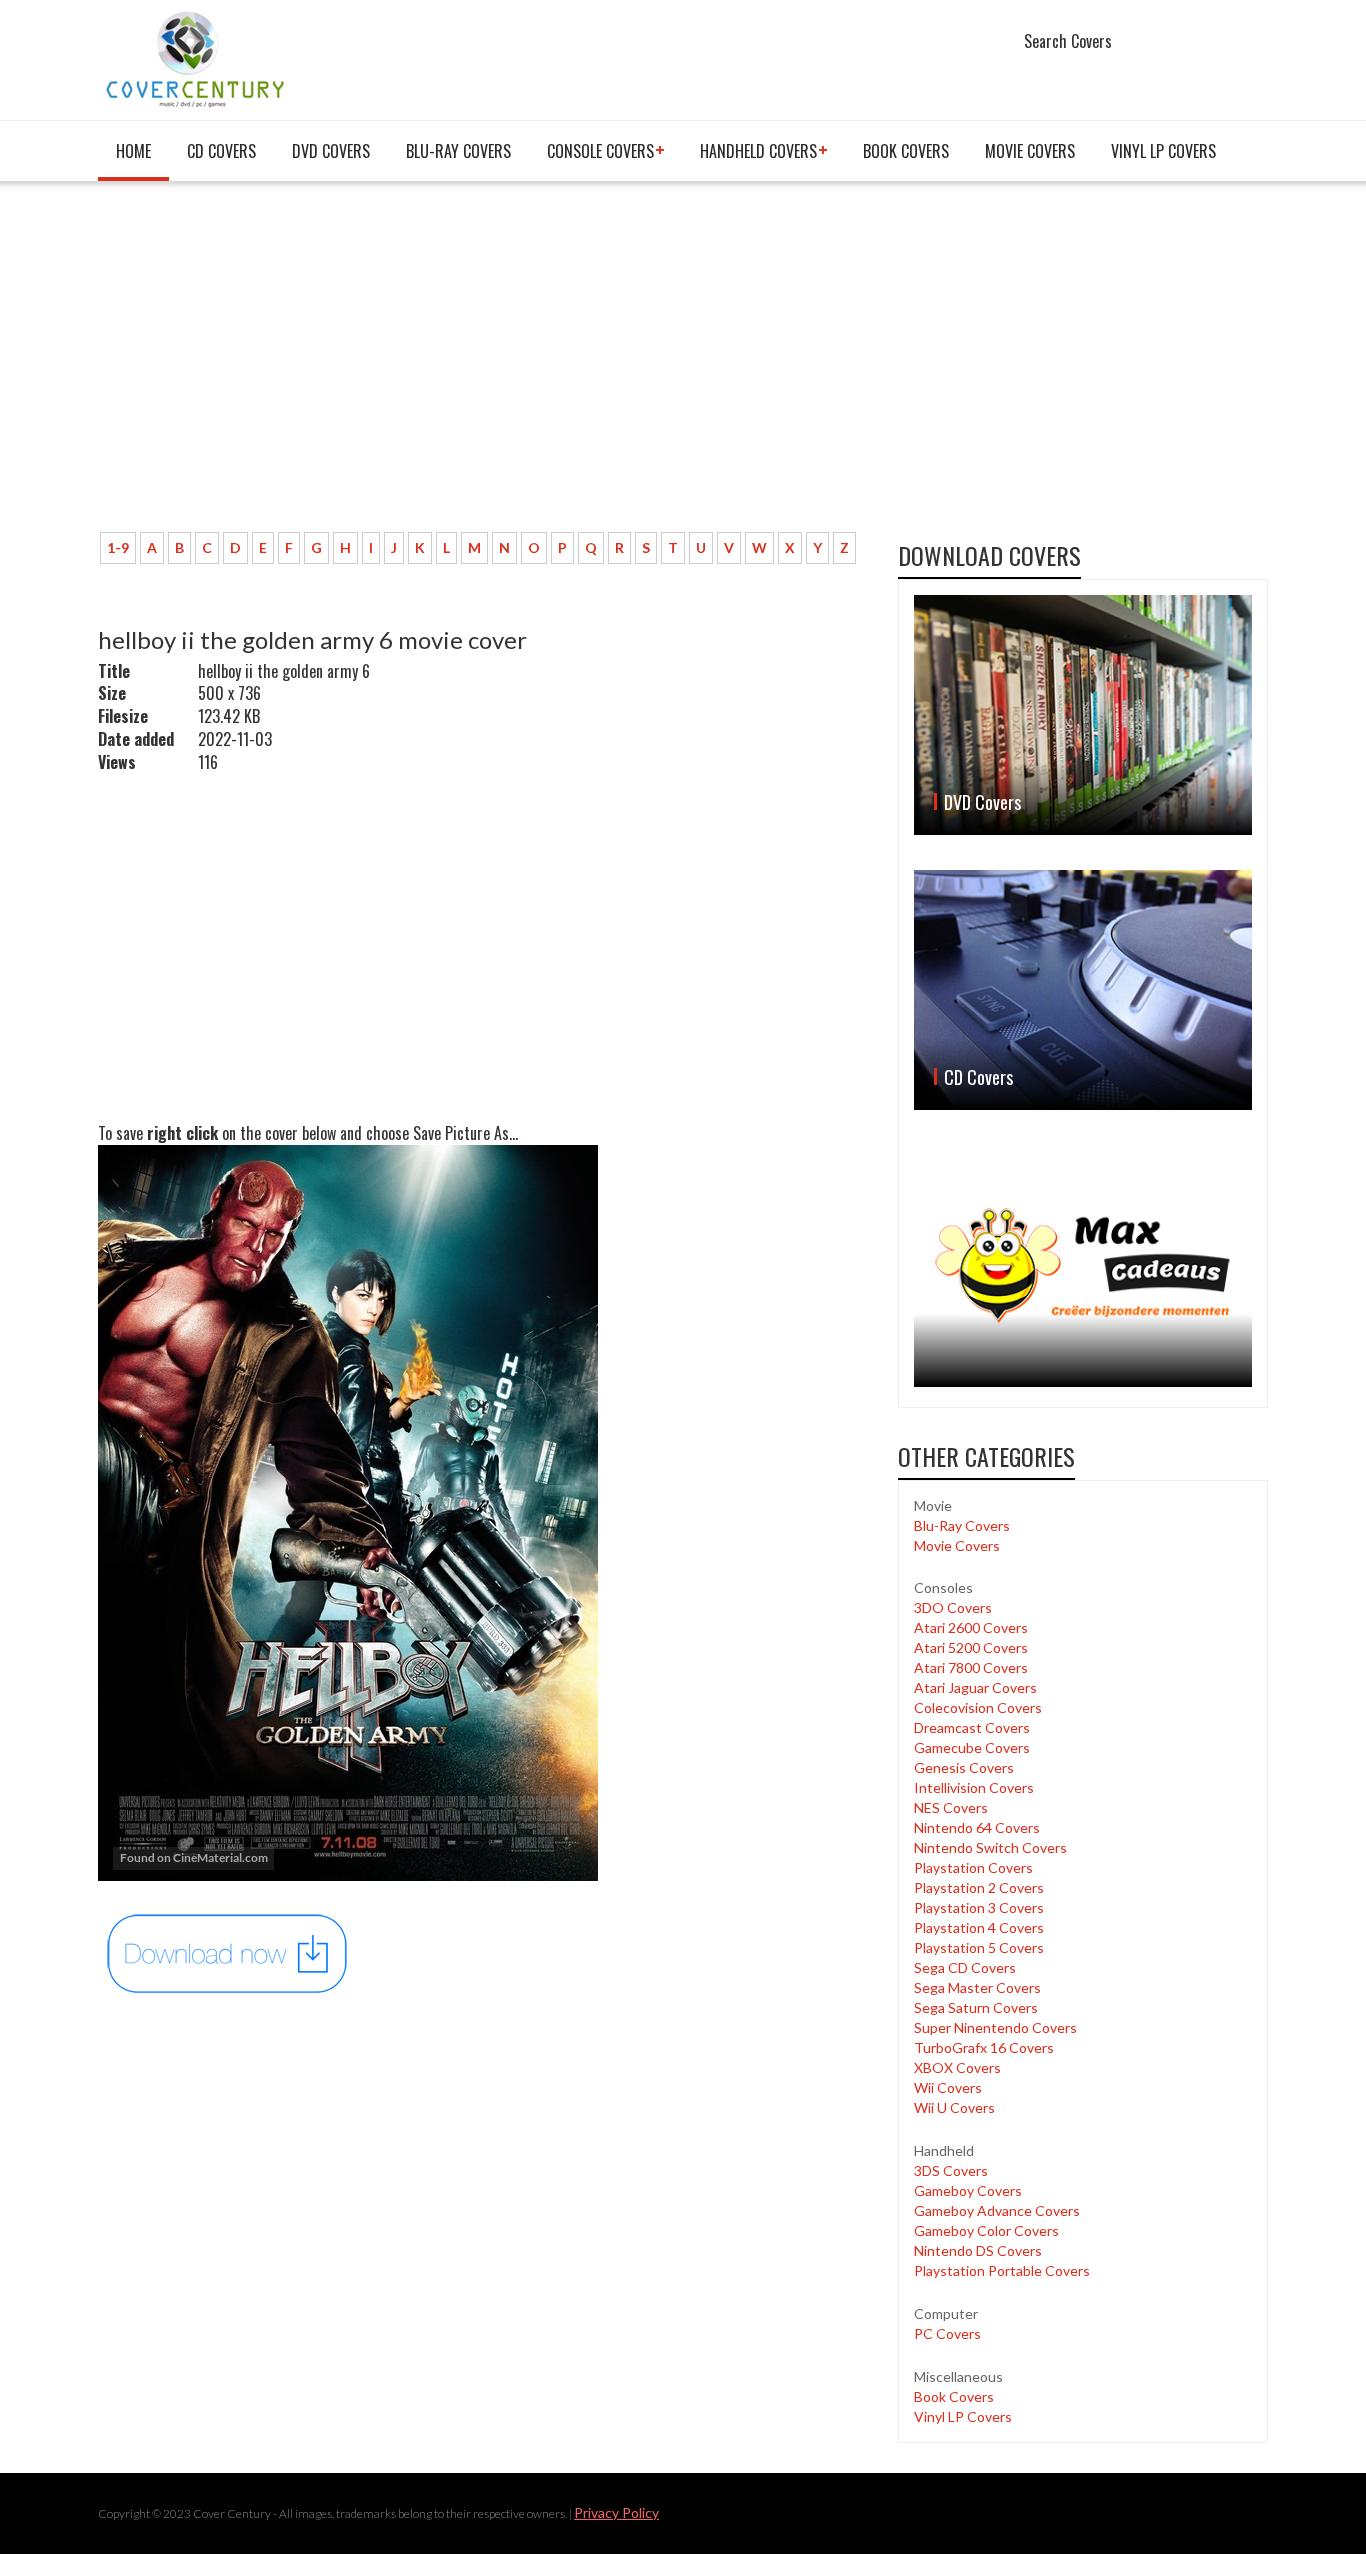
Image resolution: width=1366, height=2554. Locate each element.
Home (133, 151)
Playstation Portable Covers (1002, 2270)
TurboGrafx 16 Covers (984, 2047)
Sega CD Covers (965, 1967)
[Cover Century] (197, 58)
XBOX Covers (957, 2067)
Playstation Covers (973, 1867)
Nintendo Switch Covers (990, 1847)
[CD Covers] (1083, 990)
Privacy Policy (616, 2512)
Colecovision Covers (978, 1707)
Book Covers (906, 151)
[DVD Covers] (1083, 715)
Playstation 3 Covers (979, 1907)
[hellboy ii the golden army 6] (228, 1952)
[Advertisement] (483, 367)
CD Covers (221, 151)
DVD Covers (331, 151)
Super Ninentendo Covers (995, 2027)
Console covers (600, 151)
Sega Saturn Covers (976, 2007)
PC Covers (947, 2333)
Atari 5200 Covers (971, 1647)
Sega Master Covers (977, 1987)
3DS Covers (951, 2170)
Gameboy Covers (968, 2190)
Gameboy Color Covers (986, 2230)
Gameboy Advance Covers (997, 2210)
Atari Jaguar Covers (975, 1687)
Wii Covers (948, 2087)
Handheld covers (758, 151)
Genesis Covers (964, 1767)
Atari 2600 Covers (971, 1627)
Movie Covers (1030, 151)
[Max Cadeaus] (1083, 1265)
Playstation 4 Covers (979, 1927)
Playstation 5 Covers (979, 1947)
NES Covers (951, 1807)
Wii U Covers (954, 2107)
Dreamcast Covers (972, 1727)
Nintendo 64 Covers (977, 1827)
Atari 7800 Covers (971, 1667)
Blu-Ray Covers (458, 151)
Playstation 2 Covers (979, 1887)
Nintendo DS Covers (978, 2250)
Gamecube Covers (972, 1747)
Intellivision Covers (974, 1787)
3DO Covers (953, 1607)
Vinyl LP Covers (1163, 151)
